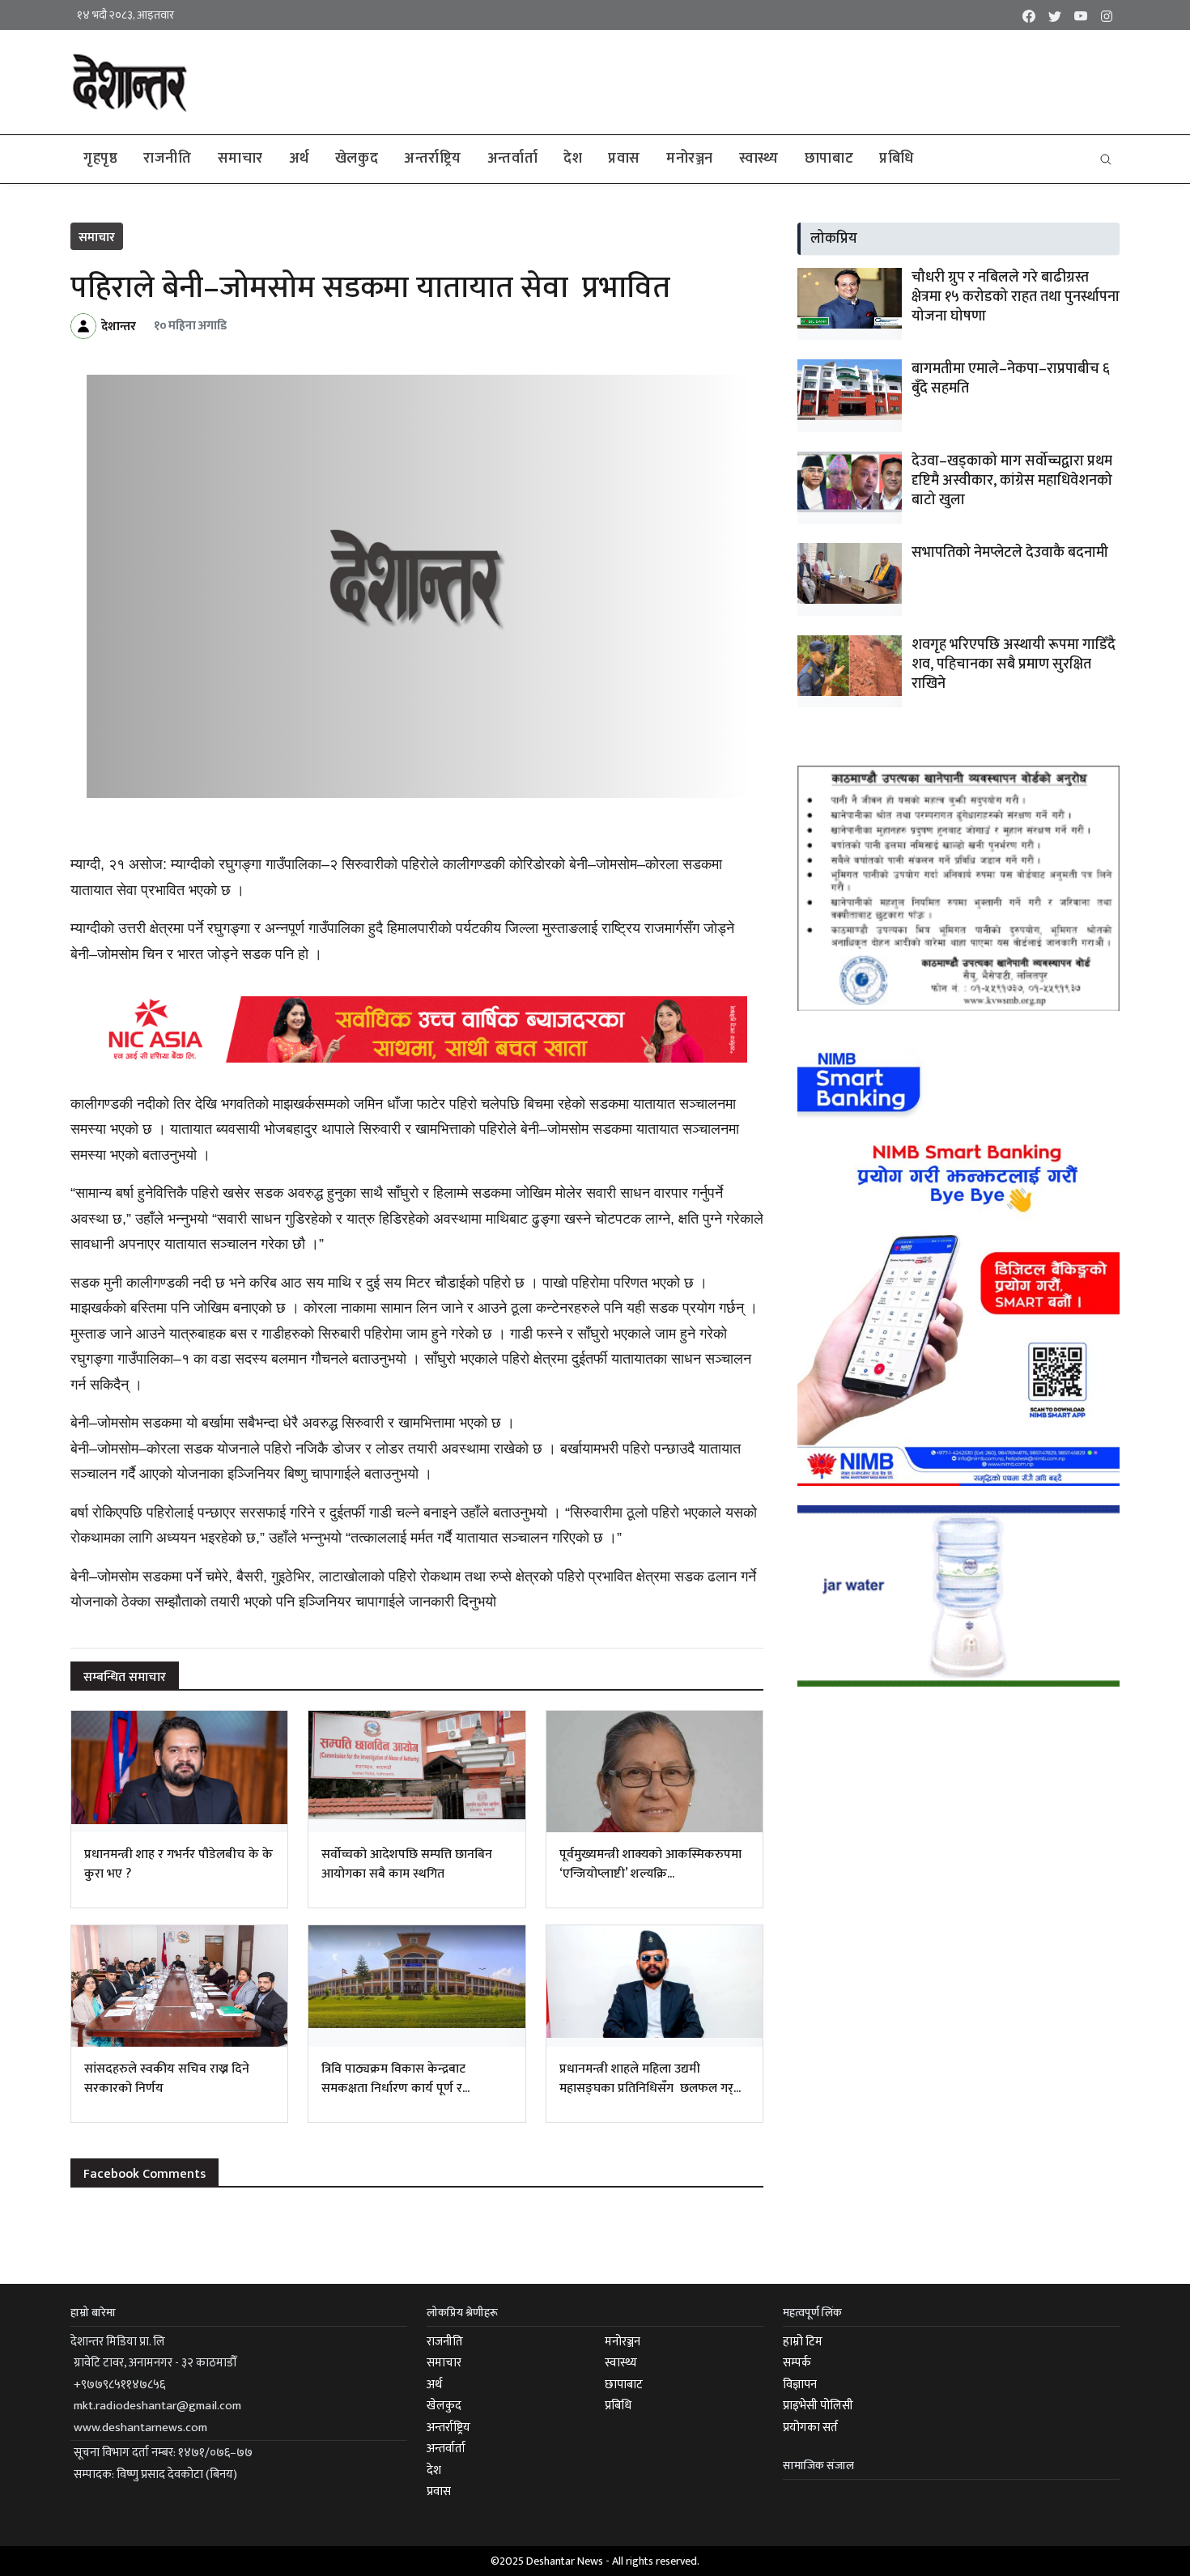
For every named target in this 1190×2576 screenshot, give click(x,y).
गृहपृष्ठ (100, 159)
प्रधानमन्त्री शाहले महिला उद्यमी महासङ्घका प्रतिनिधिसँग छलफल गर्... (650, 2079)
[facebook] (1029, 15)
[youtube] (1081, 15)
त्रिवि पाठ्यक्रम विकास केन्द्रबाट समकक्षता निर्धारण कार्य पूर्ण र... (395, 2079)
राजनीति (167, 159)
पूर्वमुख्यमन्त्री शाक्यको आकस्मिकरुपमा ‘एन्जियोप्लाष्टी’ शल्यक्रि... (650, 1864)
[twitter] (1055, 15)
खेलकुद (357, 159)
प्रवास (624, 159)
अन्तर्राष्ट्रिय (433, 159)
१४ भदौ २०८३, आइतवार (125, 15)
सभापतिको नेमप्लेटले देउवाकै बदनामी (1010, 553)
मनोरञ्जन (690, 159)
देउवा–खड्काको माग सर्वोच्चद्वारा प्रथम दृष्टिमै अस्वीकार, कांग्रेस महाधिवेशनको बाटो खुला (1012, 481)
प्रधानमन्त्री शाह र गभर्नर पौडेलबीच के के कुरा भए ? (178, 1864)
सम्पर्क (797, 2363)
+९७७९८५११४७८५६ (119, 2385)
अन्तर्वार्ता (512, 159)
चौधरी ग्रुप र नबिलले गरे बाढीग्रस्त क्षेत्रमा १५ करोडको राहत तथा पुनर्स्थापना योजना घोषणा (1016, 297)
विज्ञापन (800, 2385)
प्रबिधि (897, 159)
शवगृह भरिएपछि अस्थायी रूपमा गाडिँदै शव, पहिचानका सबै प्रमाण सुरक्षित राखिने (1014, 664)
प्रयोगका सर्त (810, 2427)
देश (573, 159)
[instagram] (1107, 15)
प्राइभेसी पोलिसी (818, 2406)
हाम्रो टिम (803, 2342)
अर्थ (299, 159)
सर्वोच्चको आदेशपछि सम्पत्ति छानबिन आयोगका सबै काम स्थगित (407, 1864)
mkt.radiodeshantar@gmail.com (157, 2406)
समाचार (240, 159)
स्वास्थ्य (759, 159)
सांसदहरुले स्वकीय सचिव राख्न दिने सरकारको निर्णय (167, 2079)
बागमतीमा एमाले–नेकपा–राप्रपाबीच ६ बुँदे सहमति (1011, 379)
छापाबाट (829, 159)
